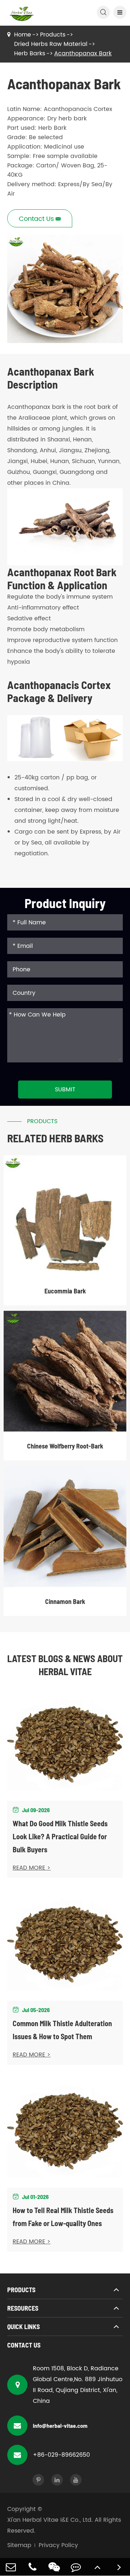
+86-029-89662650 (61, 2455)
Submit (65, 1090)
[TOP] (97, 2567)
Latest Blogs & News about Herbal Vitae (65, 1665)
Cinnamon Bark (65, 1601)
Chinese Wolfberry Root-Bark (65, 1446)
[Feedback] (76, 2567)
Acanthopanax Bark (83, 54)
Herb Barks (30, 54)
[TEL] (32, 2567)
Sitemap (19, 2545)
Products (53, 35)
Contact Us (24, 2345)
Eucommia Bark (65, 1291)
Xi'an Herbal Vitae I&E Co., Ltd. (50, 2520)
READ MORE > (32, 1868)
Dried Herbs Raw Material (51, 44)
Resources (23, 2308)
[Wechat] (54, 2567)
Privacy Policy (58, 2545)
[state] (119, 2567)
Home (23, 35)
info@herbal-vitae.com (60, 2425)
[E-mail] (11, 2567)
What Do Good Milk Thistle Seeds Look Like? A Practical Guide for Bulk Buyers (60, 1836)
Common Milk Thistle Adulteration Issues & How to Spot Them (62, 2030)
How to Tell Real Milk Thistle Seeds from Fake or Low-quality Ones (63, 2217)
